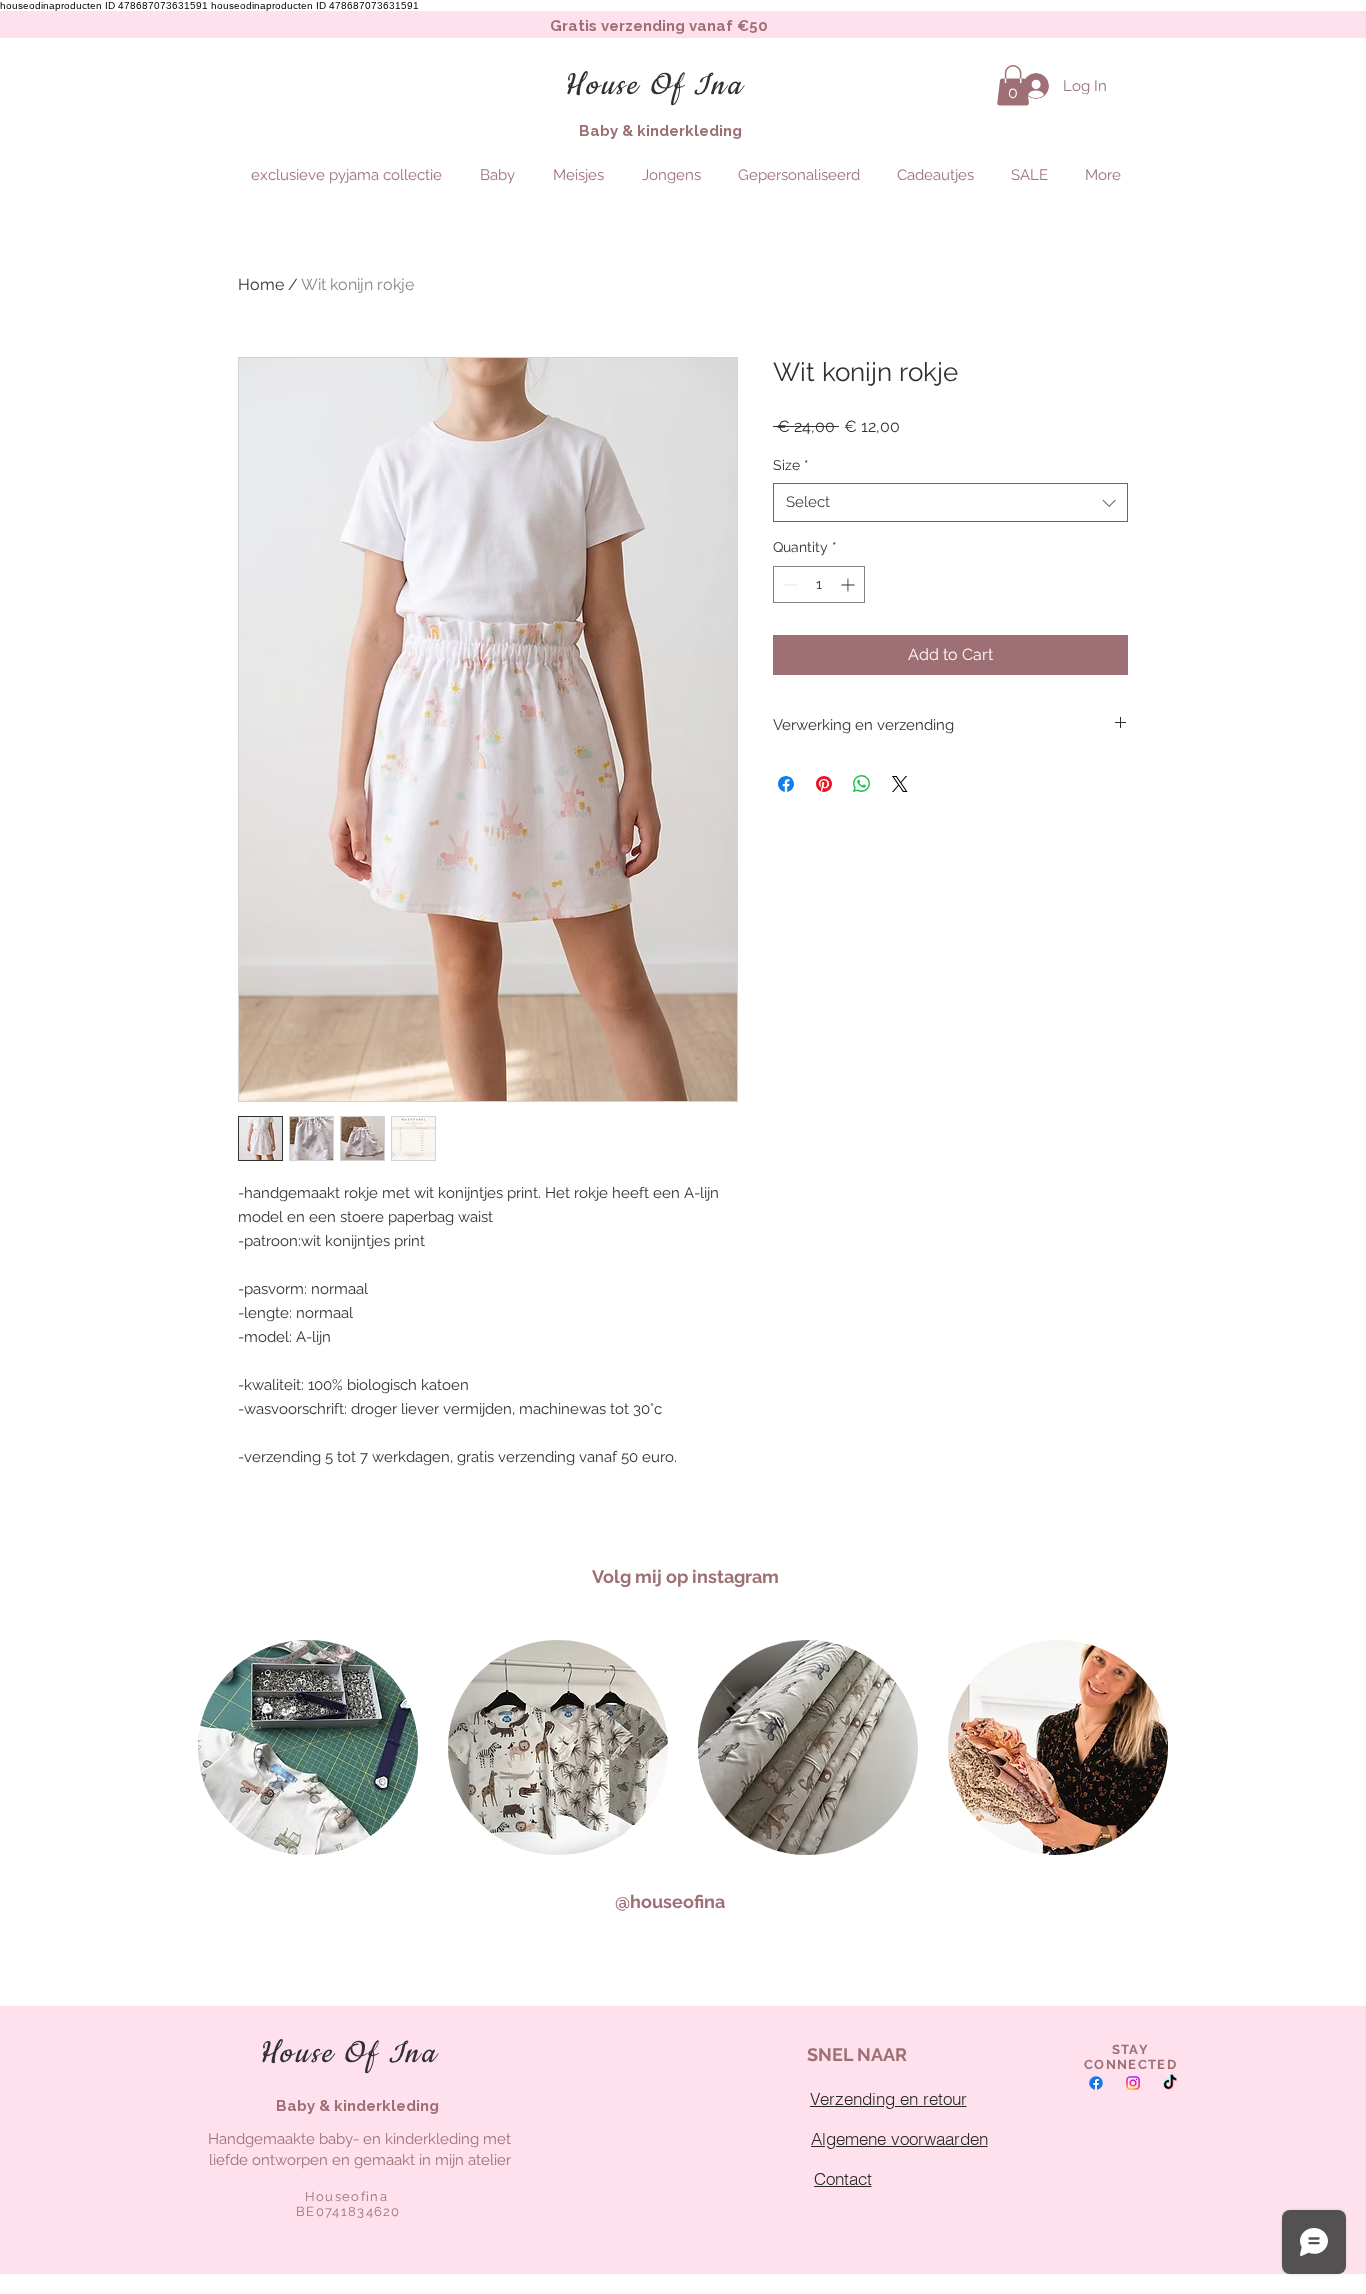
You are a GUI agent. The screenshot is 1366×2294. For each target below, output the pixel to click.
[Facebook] (1096, 2083)
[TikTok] (1170, 2083)
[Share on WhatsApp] (862, 784)
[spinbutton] (819, 584)
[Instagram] (1133, 2083)
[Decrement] (788, 584)
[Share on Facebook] (786, 784)
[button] (1013, 85)
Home (261, 284)
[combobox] (950, 502)
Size (791, 465)
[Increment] (849, 584)
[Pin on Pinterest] (824, 784)
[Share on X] (900, 784)
